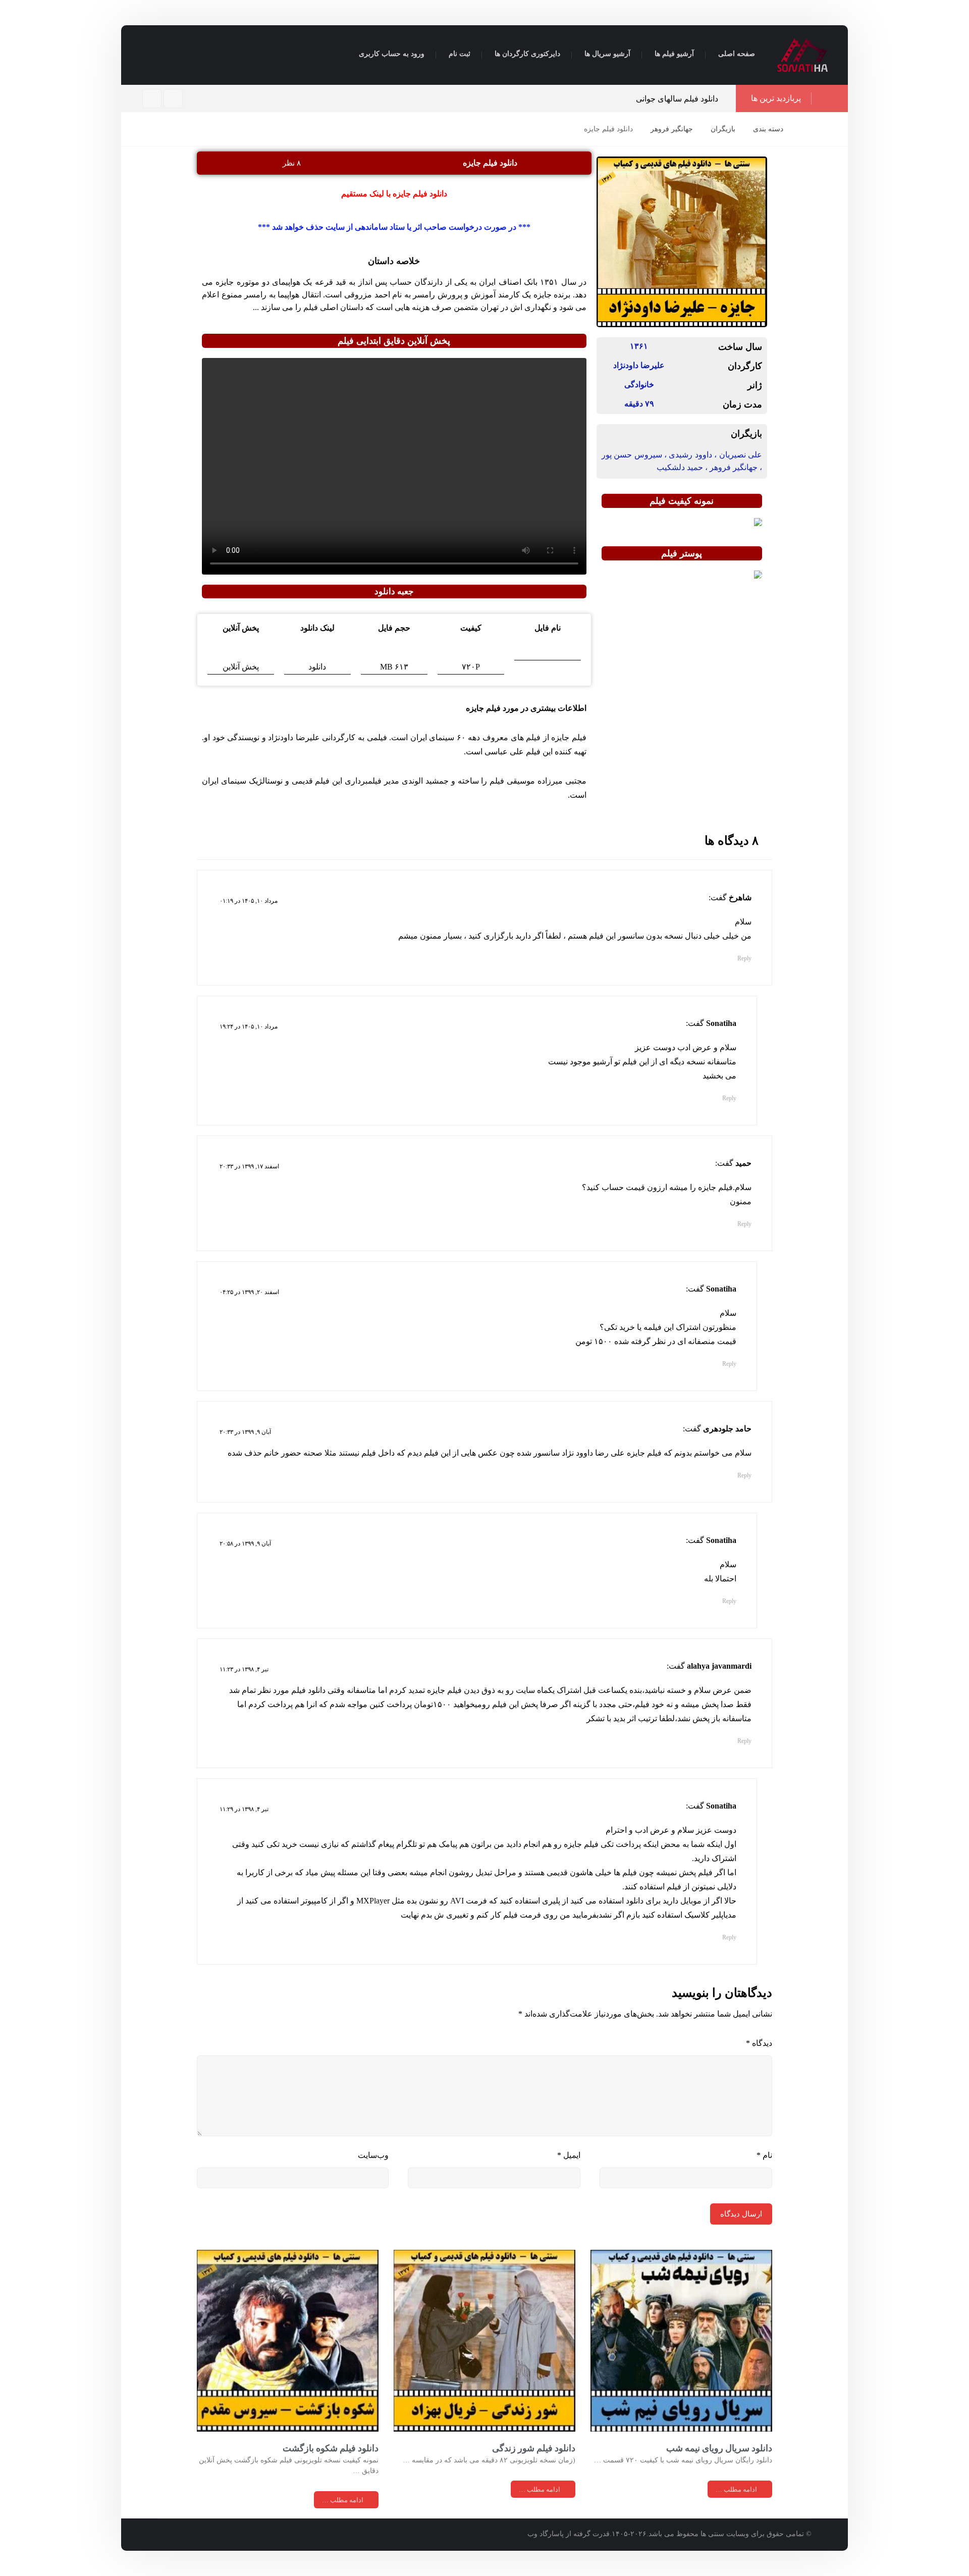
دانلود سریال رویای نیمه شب (719, 2448)
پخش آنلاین (241, 667)
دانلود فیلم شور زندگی (534, 2448)
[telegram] (152, 98)
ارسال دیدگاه (741, 2214)
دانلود (317, 667)
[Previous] (408, 99)
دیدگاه (759, 2043)
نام (764, 2155)
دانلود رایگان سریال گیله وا (430, 99)
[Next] (419, 99)
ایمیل (569, 2155)
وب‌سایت (373, 2155)
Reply (744, 958)
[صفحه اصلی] (804, 129)
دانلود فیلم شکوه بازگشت (331, 2448)
